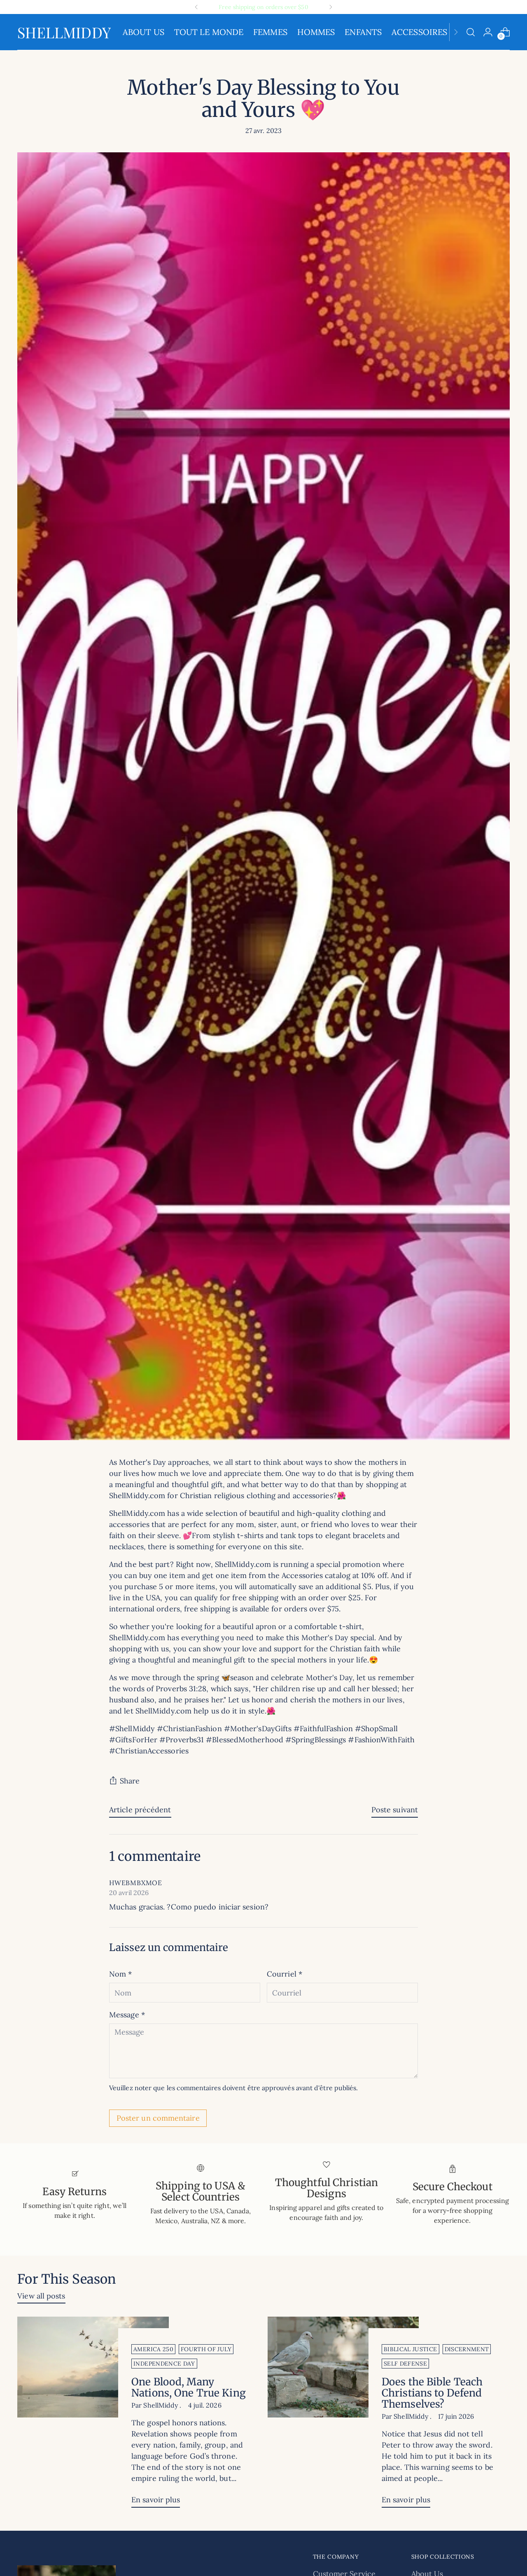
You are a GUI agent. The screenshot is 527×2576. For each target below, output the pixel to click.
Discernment (467, 2349)
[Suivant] (331, 7)
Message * (127, 2015)
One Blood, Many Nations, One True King (189, 2387)
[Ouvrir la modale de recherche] (471, 32)
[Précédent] (196, 7)
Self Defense (405, 2364)
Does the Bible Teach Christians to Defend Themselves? (432, 2393)
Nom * (120, 1974)
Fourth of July (206, 2349)
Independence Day (164, 2364)
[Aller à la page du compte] (488, 32)
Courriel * (284, 1974)
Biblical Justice (410, 2349)
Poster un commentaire (158, 2118)
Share (130, 1781)
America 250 (153, 2349)
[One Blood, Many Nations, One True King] (93, 2415)
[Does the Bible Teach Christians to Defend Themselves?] (343, 2415)
